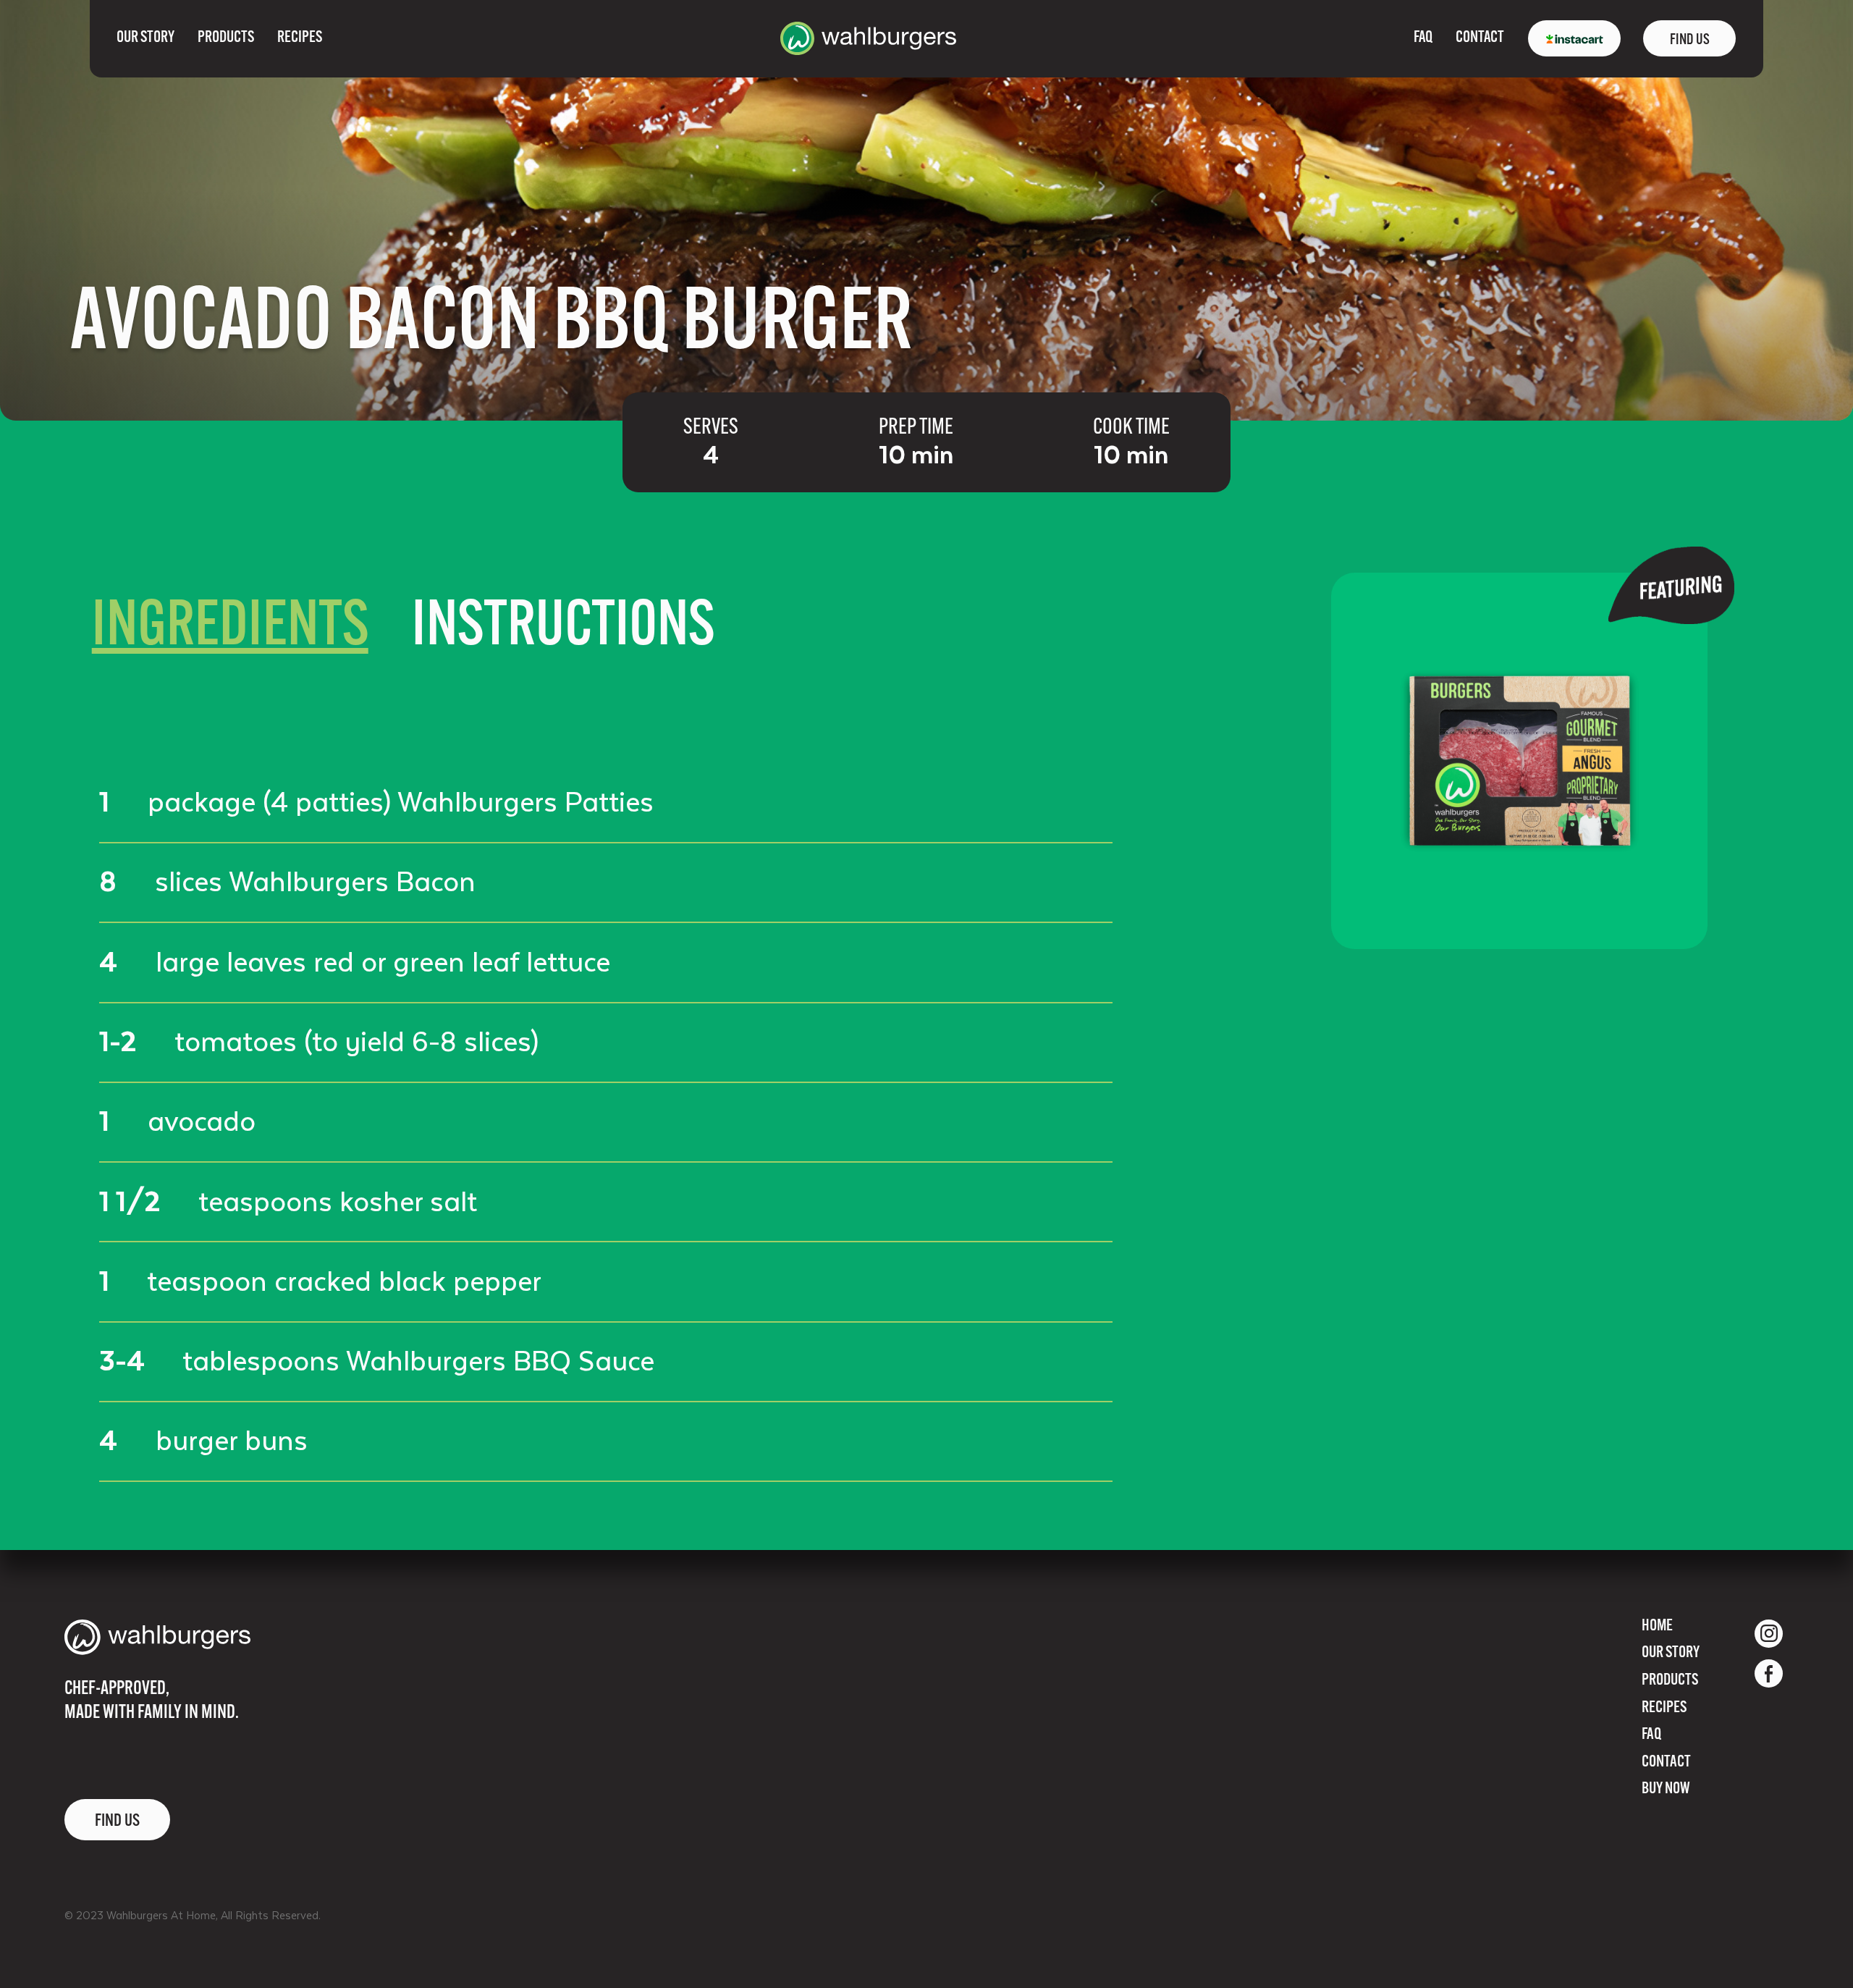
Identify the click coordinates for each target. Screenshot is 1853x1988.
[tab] (230, 629)
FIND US (1690, 40)
